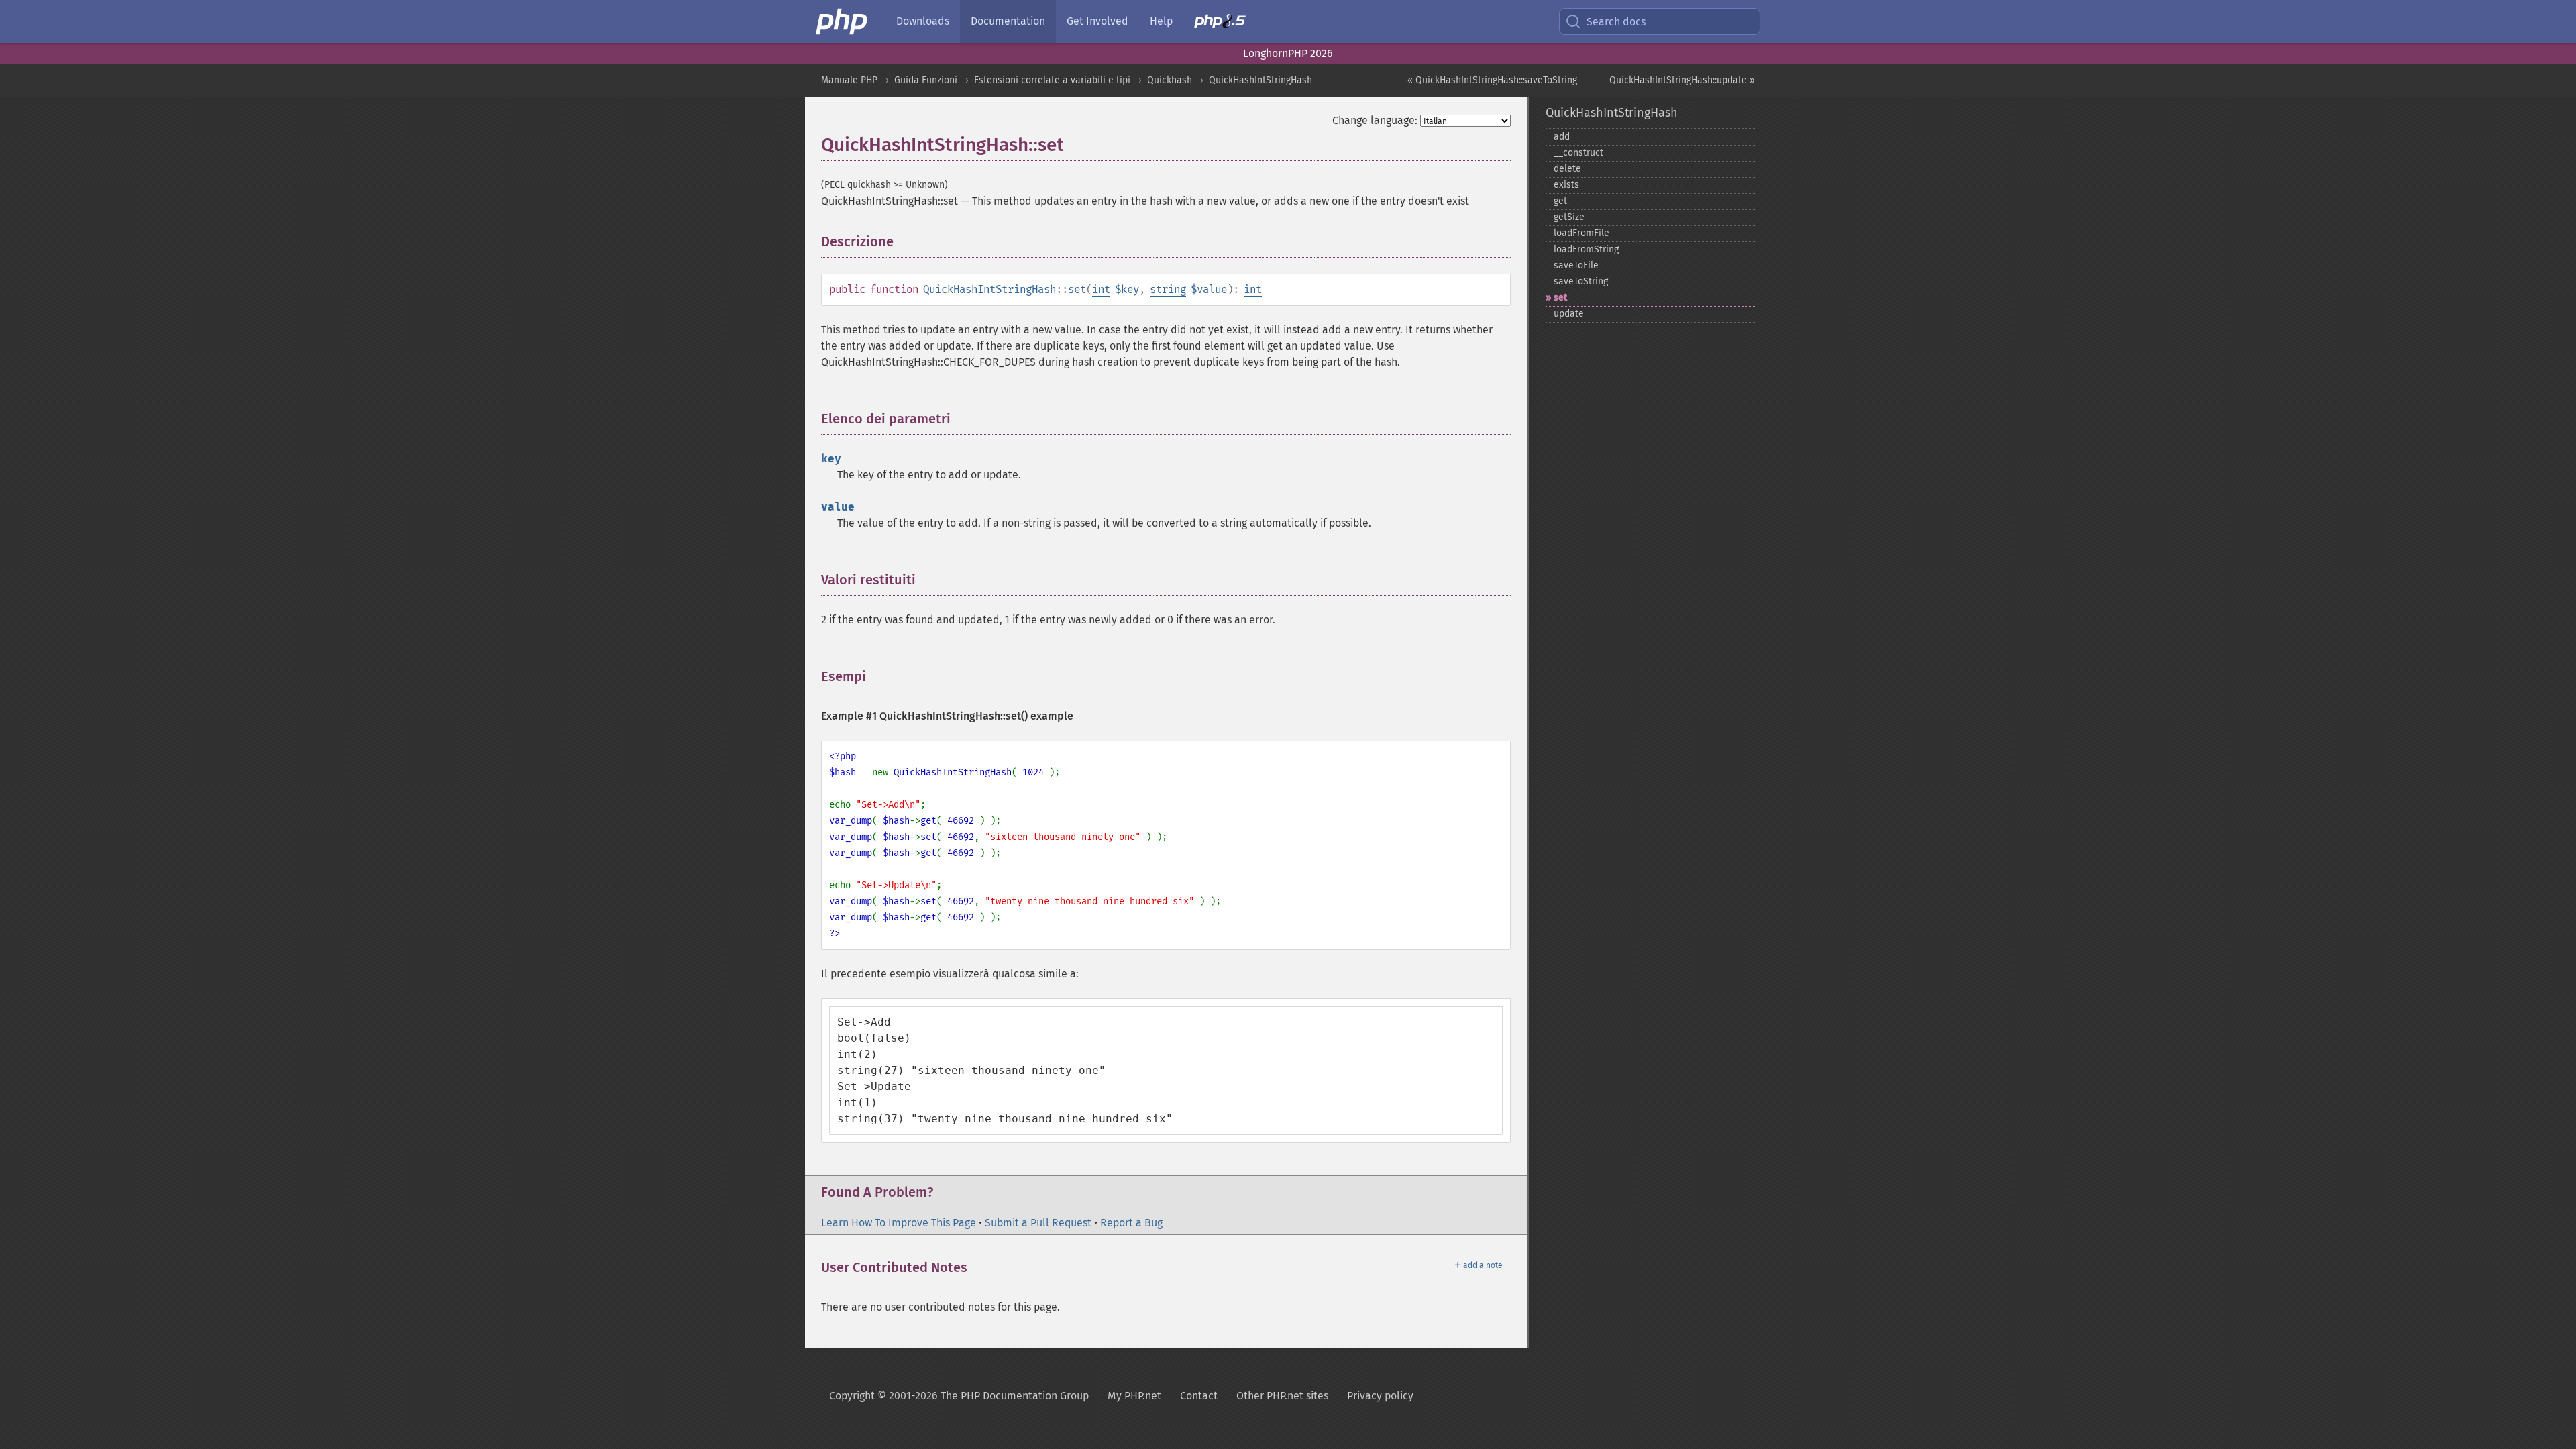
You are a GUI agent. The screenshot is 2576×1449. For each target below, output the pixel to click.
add (1562, 137)
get (1560, 201)
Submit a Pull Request (1038, 1223)
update (1569, 314)
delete (1567, 169)
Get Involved (1097, 21)
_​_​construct (1578, 153)
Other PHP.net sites (1282, 1396)
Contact (1199, 1396)
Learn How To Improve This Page (899, 1223)
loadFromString (1586, 249)
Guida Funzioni (926, 80)
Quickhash (1170, 80)
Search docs (1616, 22)
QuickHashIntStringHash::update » (1682, 80)
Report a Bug (1131, 1223)
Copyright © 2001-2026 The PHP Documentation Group (959, 1396)
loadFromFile (1581, 233)
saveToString (1581, 281)
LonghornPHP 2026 (1288, 53)
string (1168, 289)
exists (1566, 185)
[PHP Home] (843, 21)
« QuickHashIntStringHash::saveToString (1492, 80)
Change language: (1375, 120)
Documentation (1008, 21)
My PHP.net (1134, 1396)
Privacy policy (1380, 1396)
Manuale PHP (849, 80)
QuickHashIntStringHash (1260, 80)
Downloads (923, 21)
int (1101, 289)
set (1560, 298)
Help (1161, 21)
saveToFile (1576, 265)
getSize (1569, 217)
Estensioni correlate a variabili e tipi (1052, 80)
